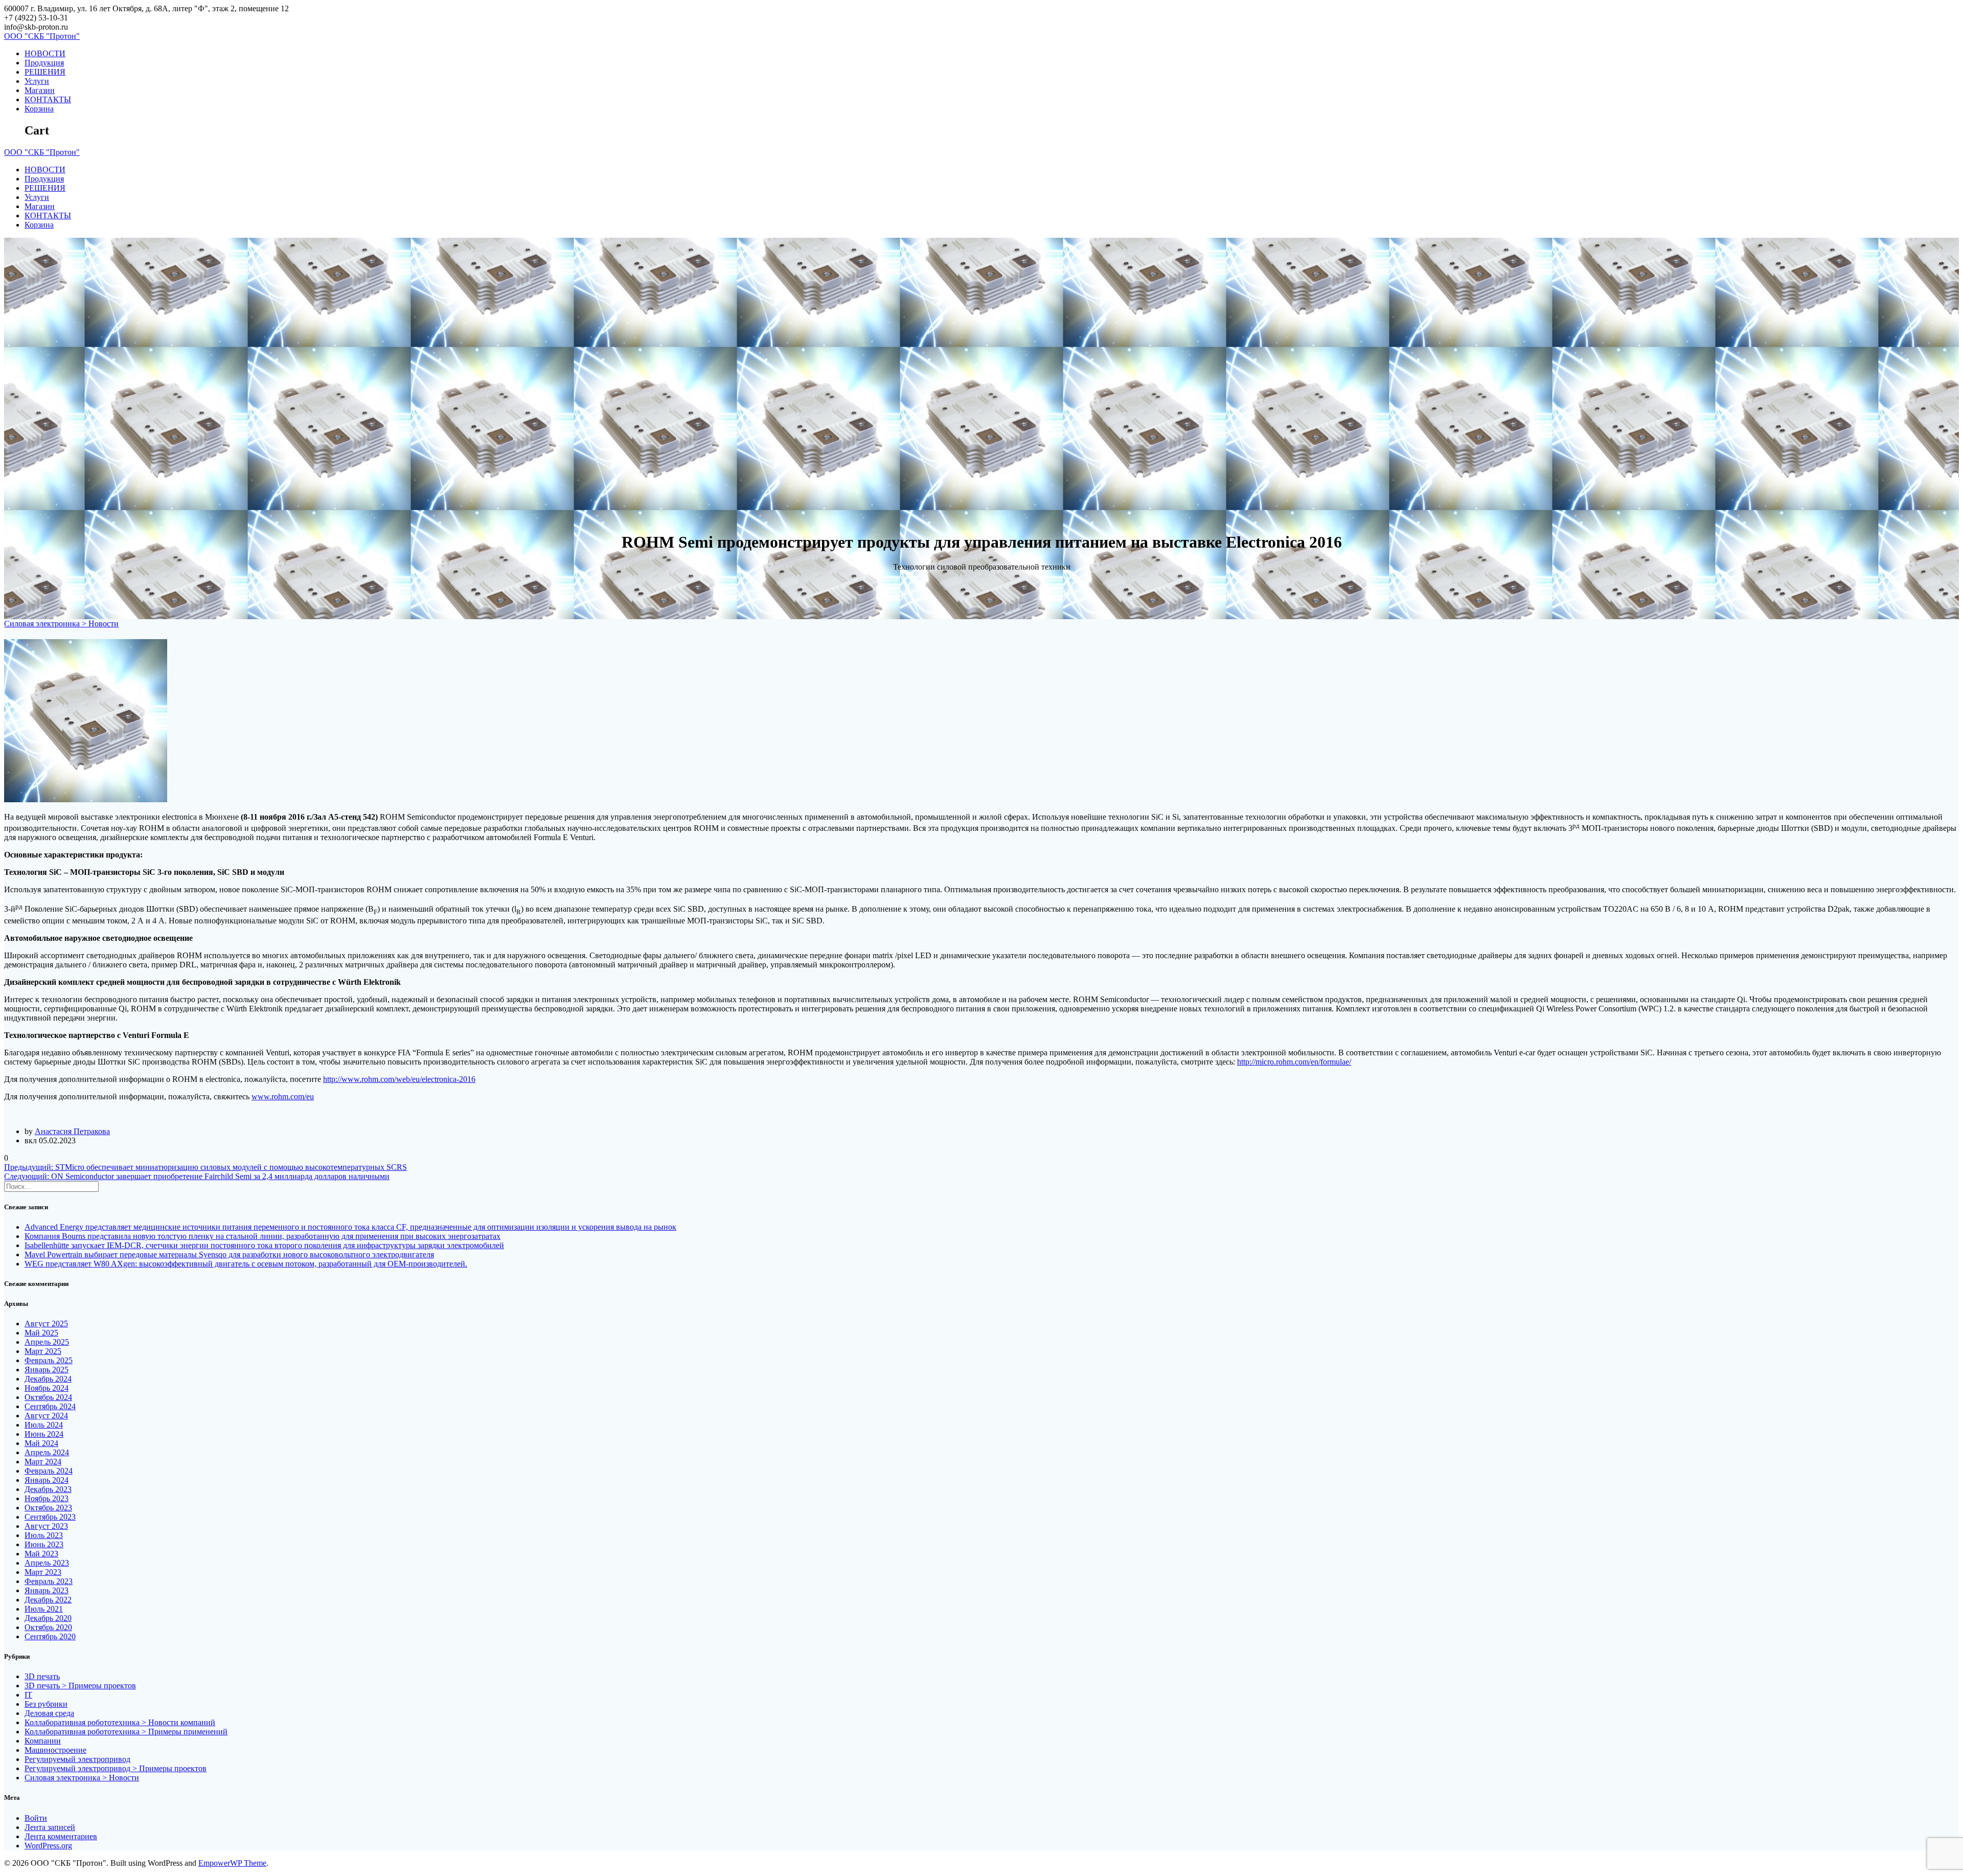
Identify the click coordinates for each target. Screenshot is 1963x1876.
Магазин (40, 90)
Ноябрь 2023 (47, 1498)
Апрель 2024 (47, 1452)
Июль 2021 (44, 1609)
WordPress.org (48, 1846)
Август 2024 (46, 1416)
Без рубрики (46, 1704)
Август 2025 (46, 1324)
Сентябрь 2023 (50, 1517)
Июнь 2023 (44, 1544)
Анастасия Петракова (72, 1131)
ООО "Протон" (42, 36)
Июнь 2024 (44, 1434)
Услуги (37, 81)
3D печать (42, 1676)
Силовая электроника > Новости (61, 624)
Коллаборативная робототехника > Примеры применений (126, 1732)
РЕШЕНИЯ (45, 72)
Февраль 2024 (49, 1471)
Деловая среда (49, 1713)
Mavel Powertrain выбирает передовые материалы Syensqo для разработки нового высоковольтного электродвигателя (229, 1255)
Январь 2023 (47, 1590)
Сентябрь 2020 (50, 1636)
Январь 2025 (47, 1370)
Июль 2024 (44, 1425)
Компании (43, 1741)
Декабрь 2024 (48, 1379)
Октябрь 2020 (48, 1627)
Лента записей (50, 1827)
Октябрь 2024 (48, 1397)
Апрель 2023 (47, 1563)
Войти (36, 1818)
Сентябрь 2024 (50, 1406)
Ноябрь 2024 (47, 1388)
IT (28, 1695)
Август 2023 (46, 1526)
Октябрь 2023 (48, 1508)
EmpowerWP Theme (232, 1863)
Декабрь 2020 (48, 1618)
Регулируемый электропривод (77, 1759)
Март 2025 (43, 1351)
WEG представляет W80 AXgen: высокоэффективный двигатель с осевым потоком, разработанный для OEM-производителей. (246, 1264)
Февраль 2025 (49, 1360)
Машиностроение (55, 1750)
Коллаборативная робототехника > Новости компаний (120, 1722)
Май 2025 (41, 1333)
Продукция (44, 63)
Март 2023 (43, 1572)
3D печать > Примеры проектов (80, 1686)
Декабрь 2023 (48, 1489)
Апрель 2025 (47, 1342)
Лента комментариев (61, 1836)
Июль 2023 (44, 1535)
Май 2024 (41, 1443)
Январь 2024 (47, 1480)
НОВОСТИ (45, 53)
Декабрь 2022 (48, 1600)
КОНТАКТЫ (48, 99)
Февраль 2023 (49, 1581)
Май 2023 (41, 1554)
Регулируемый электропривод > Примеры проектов (116, 1768)
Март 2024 (43, 1462)
